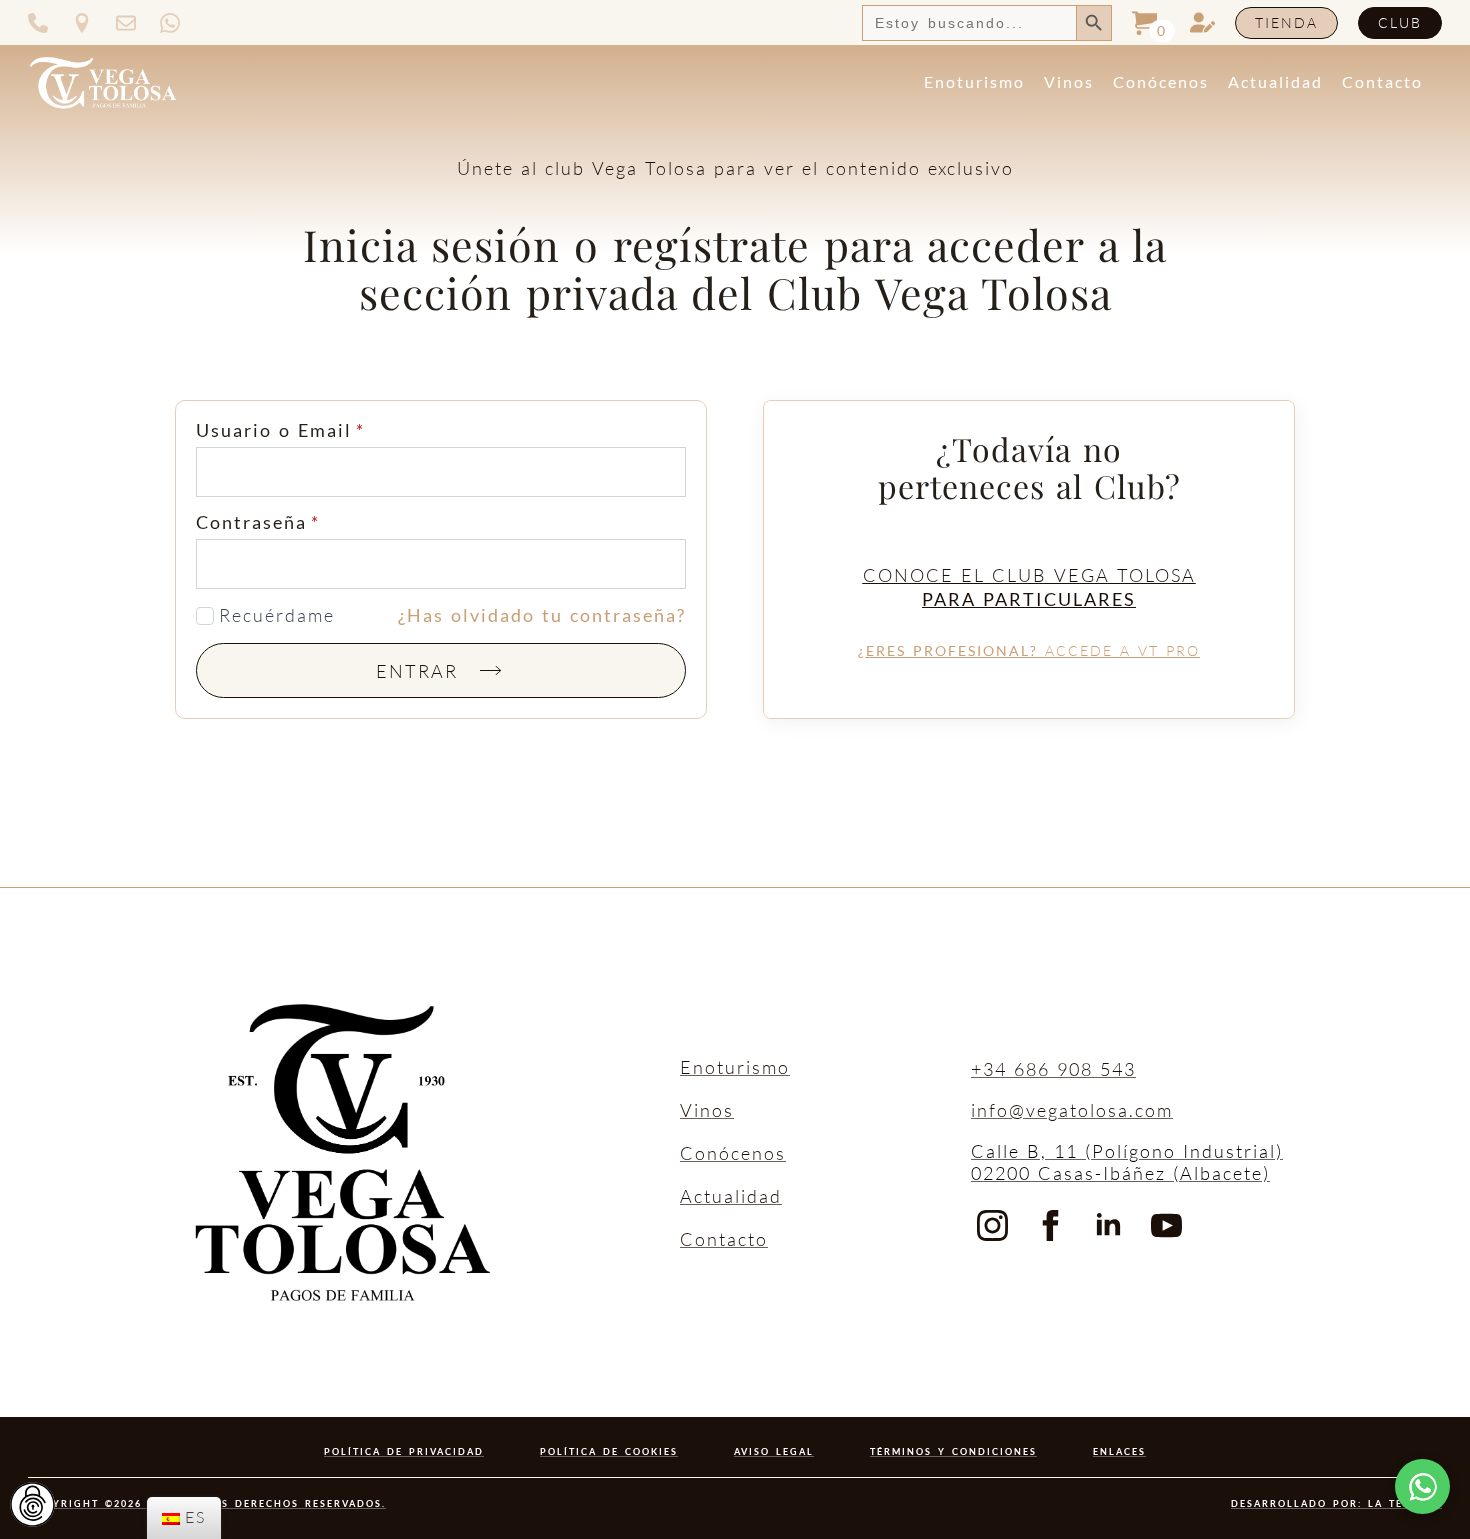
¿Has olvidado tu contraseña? (542, 615)
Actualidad (1275, 82)
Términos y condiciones (953, 1451)
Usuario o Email (280, 430)
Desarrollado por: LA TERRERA (1336, 1503)
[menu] (184, 1518)
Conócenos (1161, 82)
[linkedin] (1108, 1225)
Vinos (1069, 82)
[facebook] (1050, 1225)
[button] (1422, 1486)
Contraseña (258, 522)
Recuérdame (277, 615)
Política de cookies (609, 1451)
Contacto (1382, 82)
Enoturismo (974, 82)
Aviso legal (774, 1451)
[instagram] (992, 1225)
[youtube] (1166, 1225)
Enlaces (1119, 1451)
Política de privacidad (404, 1451)
